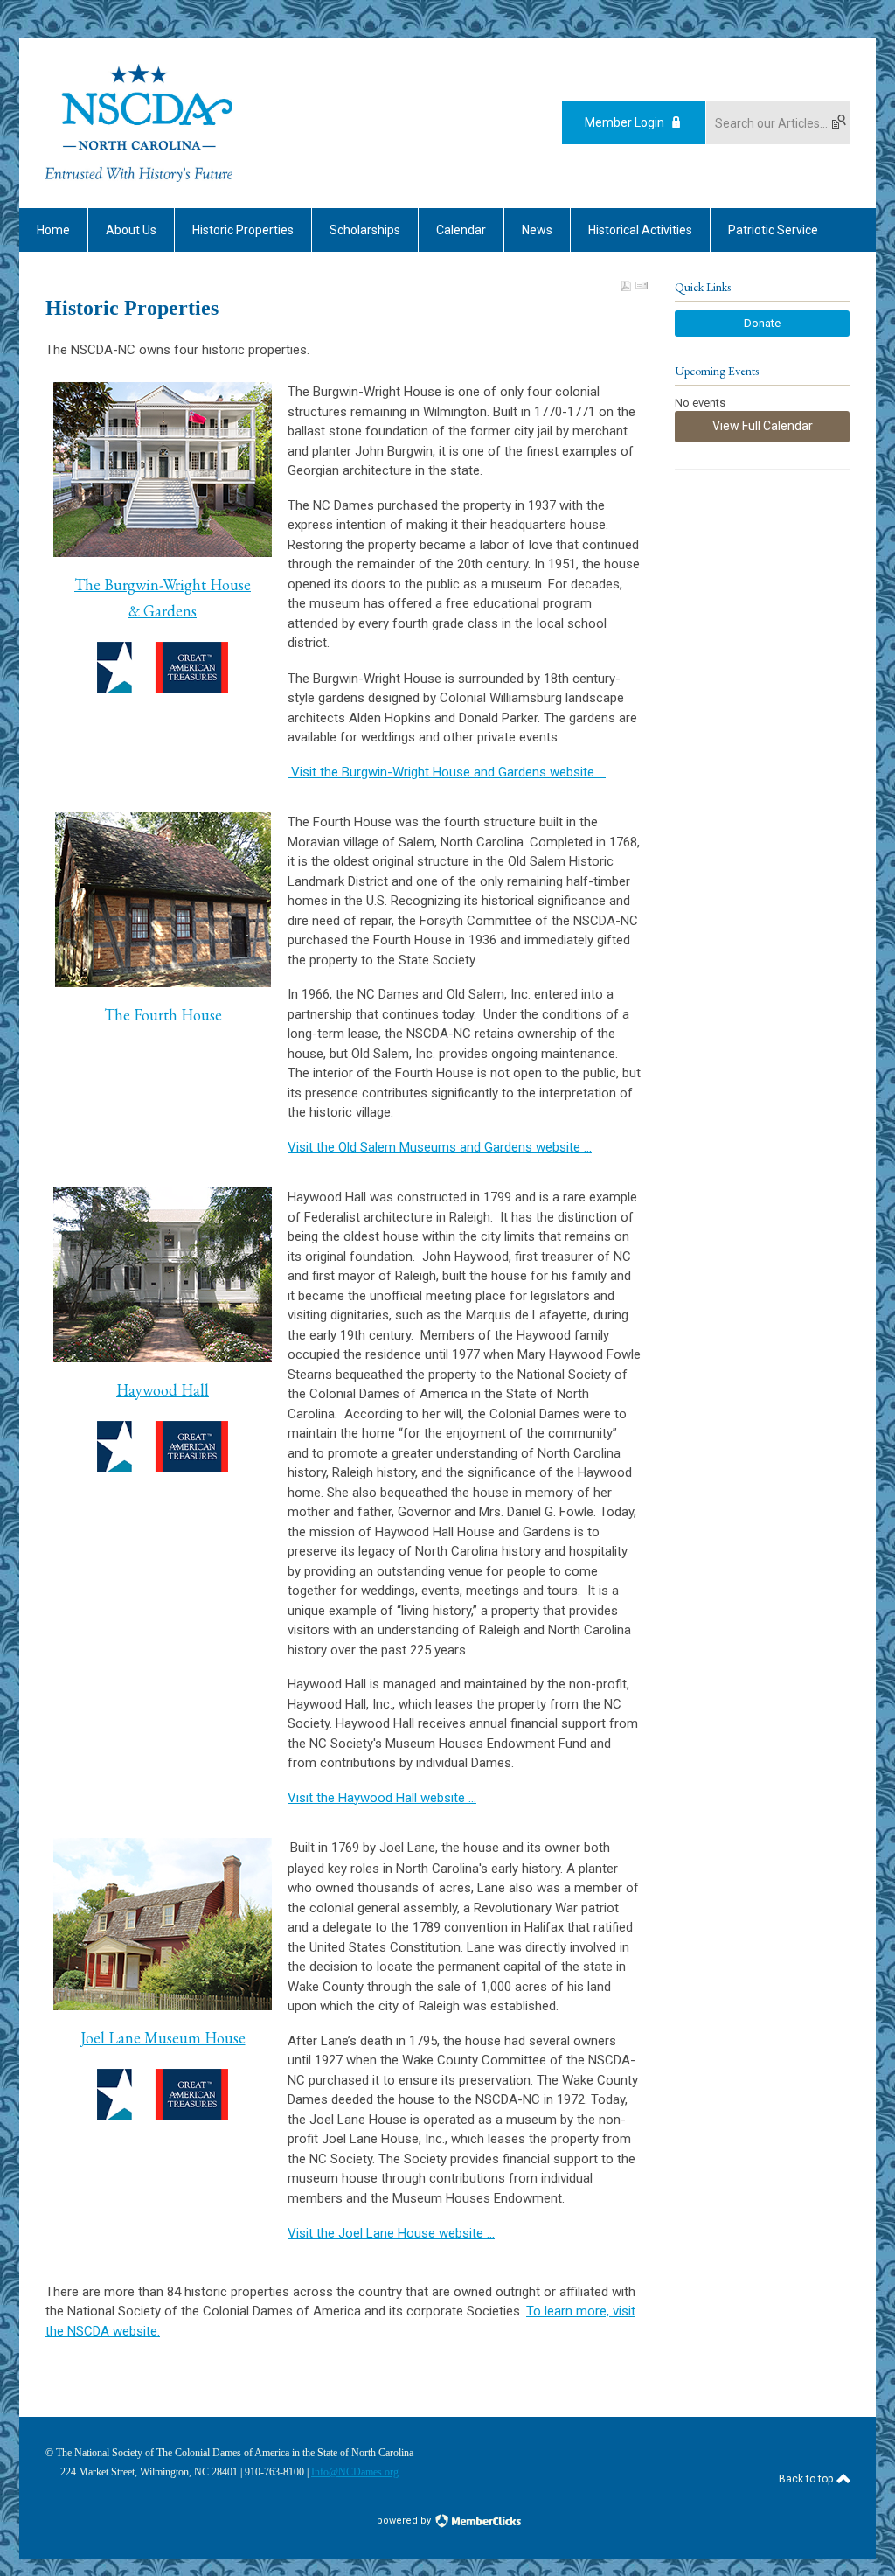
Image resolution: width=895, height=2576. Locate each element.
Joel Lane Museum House (163, 2038)
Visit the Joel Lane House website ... (391, 2233)
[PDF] (626, 286)
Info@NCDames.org (355, 2472)
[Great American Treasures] (163, 1447)
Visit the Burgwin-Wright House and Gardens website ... (447, 772)
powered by (405, 2520)
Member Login (624, 122)
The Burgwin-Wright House (163, 585)
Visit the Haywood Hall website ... (382, 1798)
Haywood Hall (163, 1390)
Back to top (807, 2479)
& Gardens (163, 611)
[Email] (642, 286)
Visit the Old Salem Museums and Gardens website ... (440, 1147)
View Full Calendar (763, 426)
